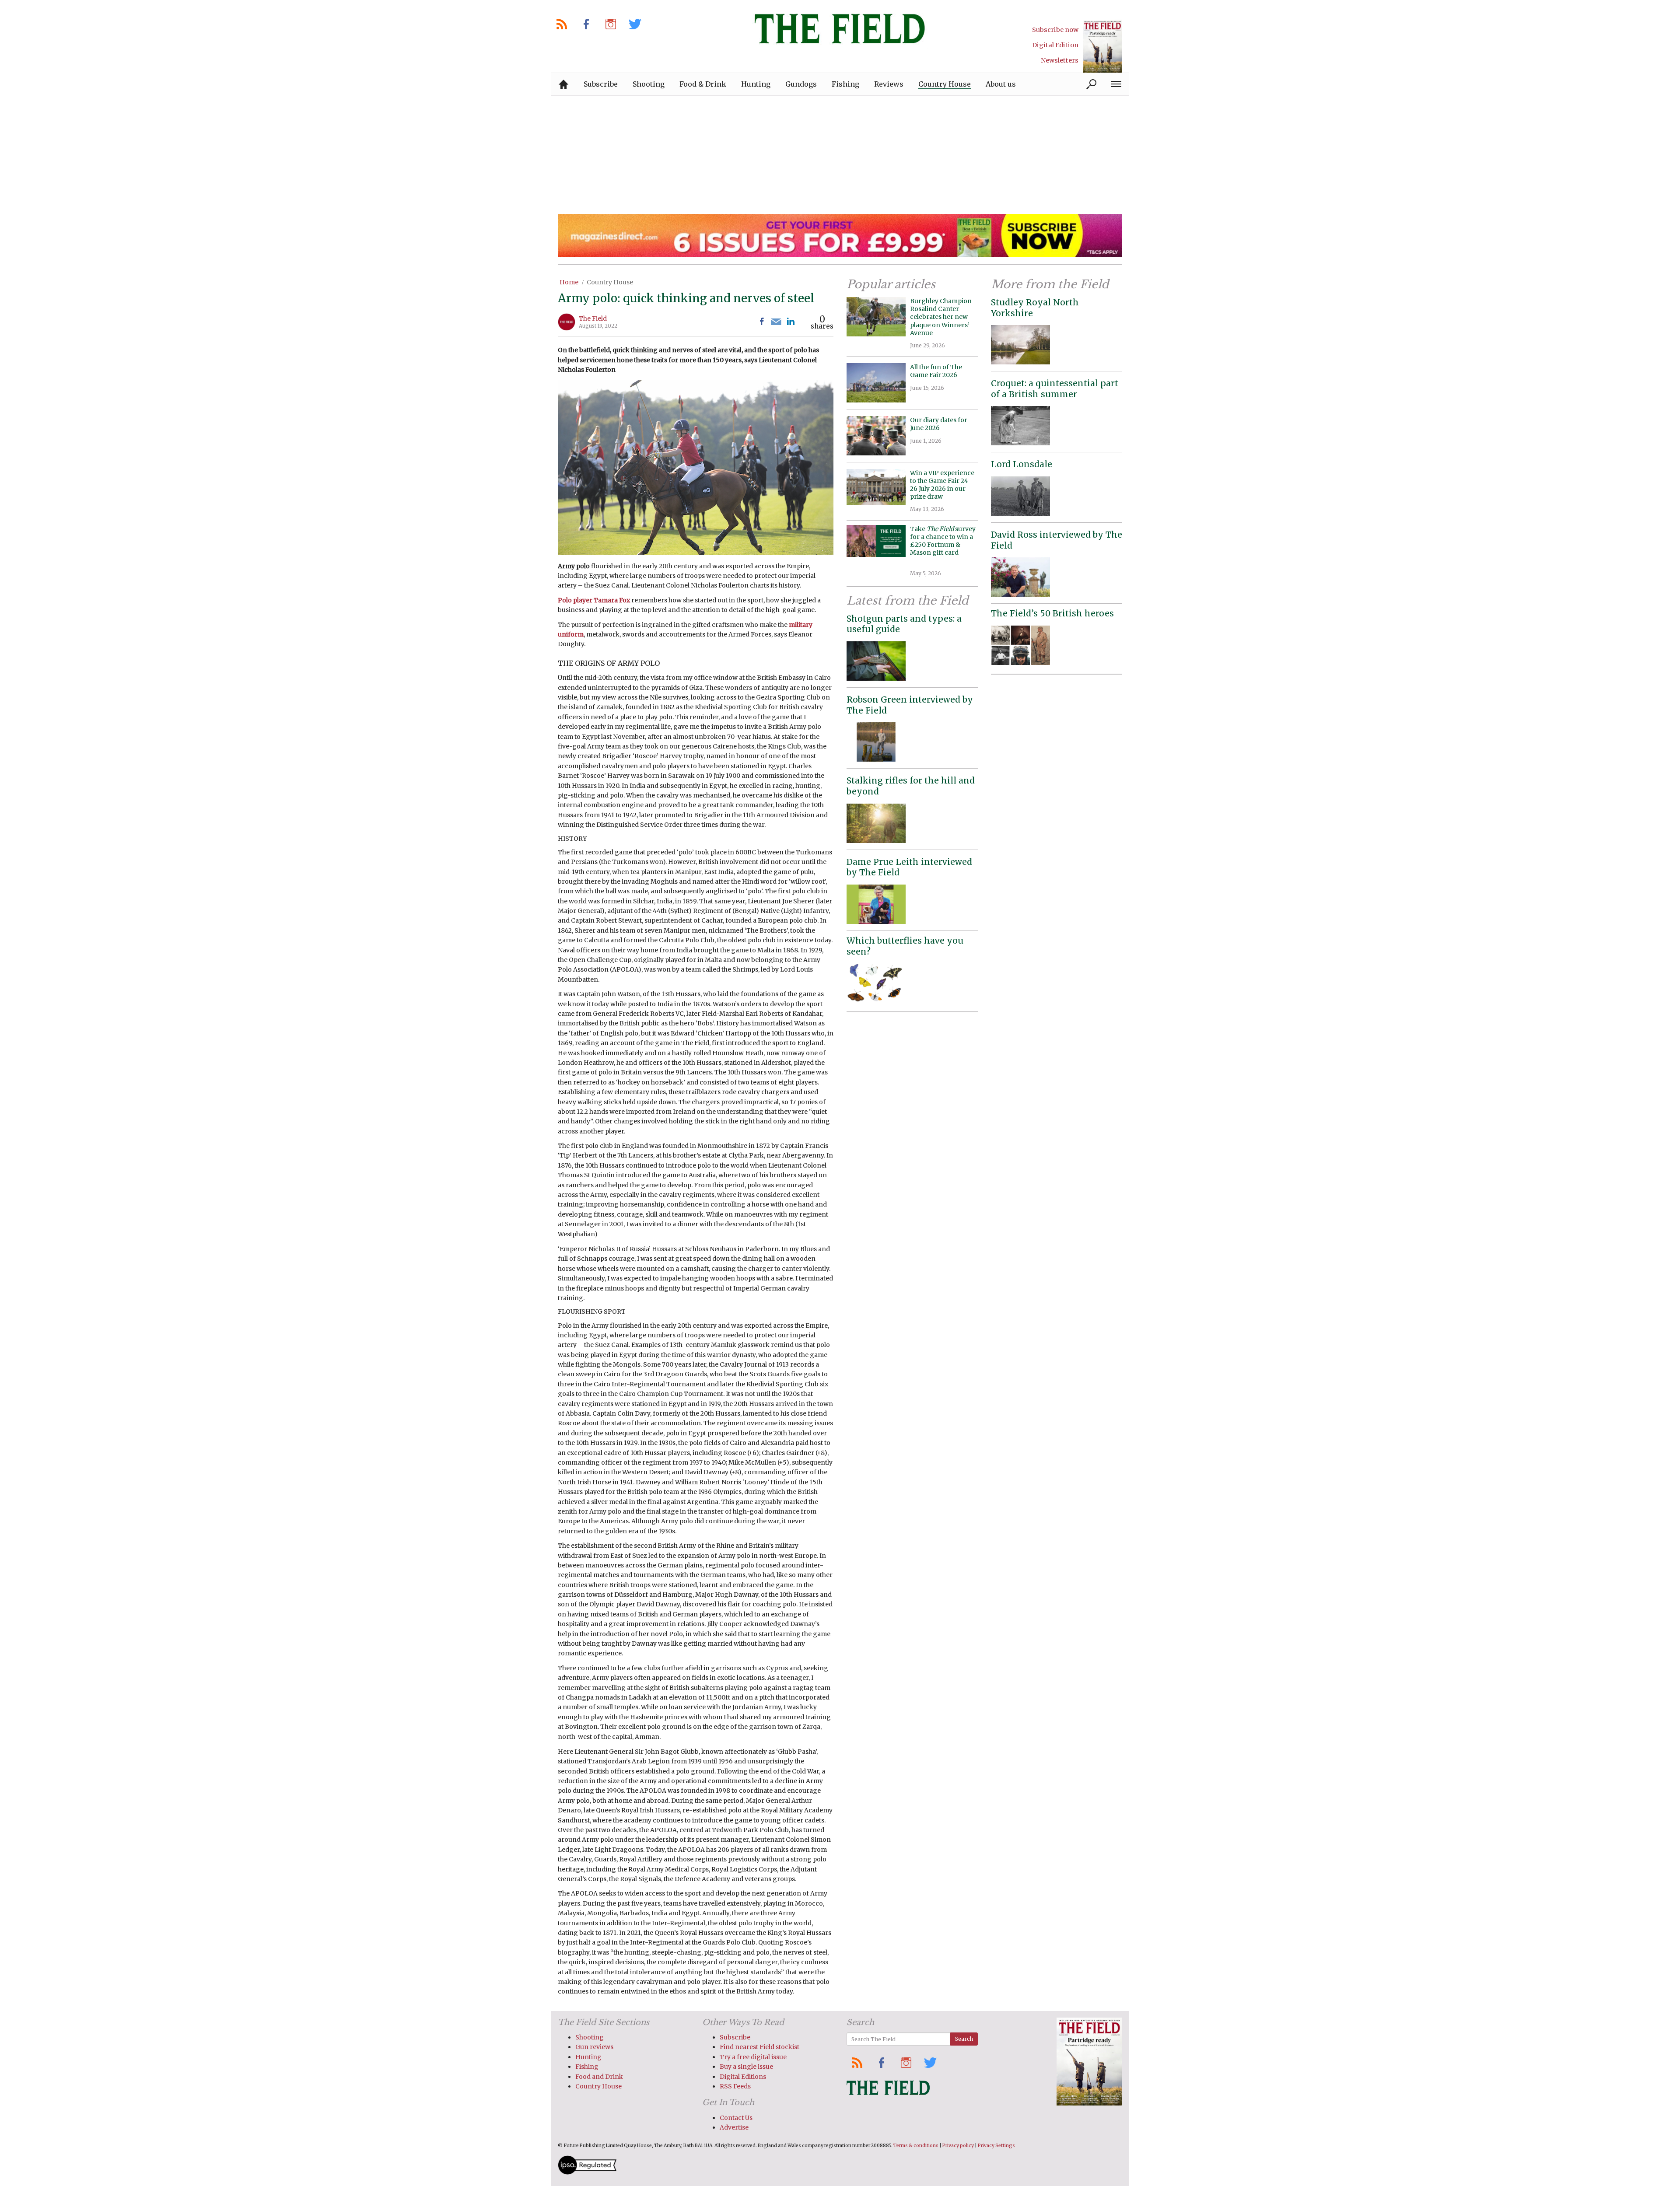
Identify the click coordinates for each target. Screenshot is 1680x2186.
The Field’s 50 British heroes (1052, 613)
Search (964, 2039)
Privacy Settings (996, 2146)
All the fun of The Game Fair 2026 (936, 371)
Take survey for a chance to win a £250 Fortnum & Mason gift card (943, 545)
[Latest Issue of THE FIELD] (1102, 46)
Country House (610, 282)
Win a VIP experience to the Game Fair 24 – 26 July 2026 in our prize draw (942, 485)
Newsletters (1060, 60)
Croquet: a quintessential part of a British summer (1055, 389)
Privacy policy (958, 2146)
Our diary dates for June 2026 (939, 424)
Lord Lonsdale (1022, 464)
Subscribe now (1055, 30)
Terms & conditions (916, 2146)
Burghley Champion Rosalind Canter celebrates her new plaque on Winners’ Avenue (941, 317)
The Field (593, 318)
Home (569, 282)
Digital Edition (1055, 45)
